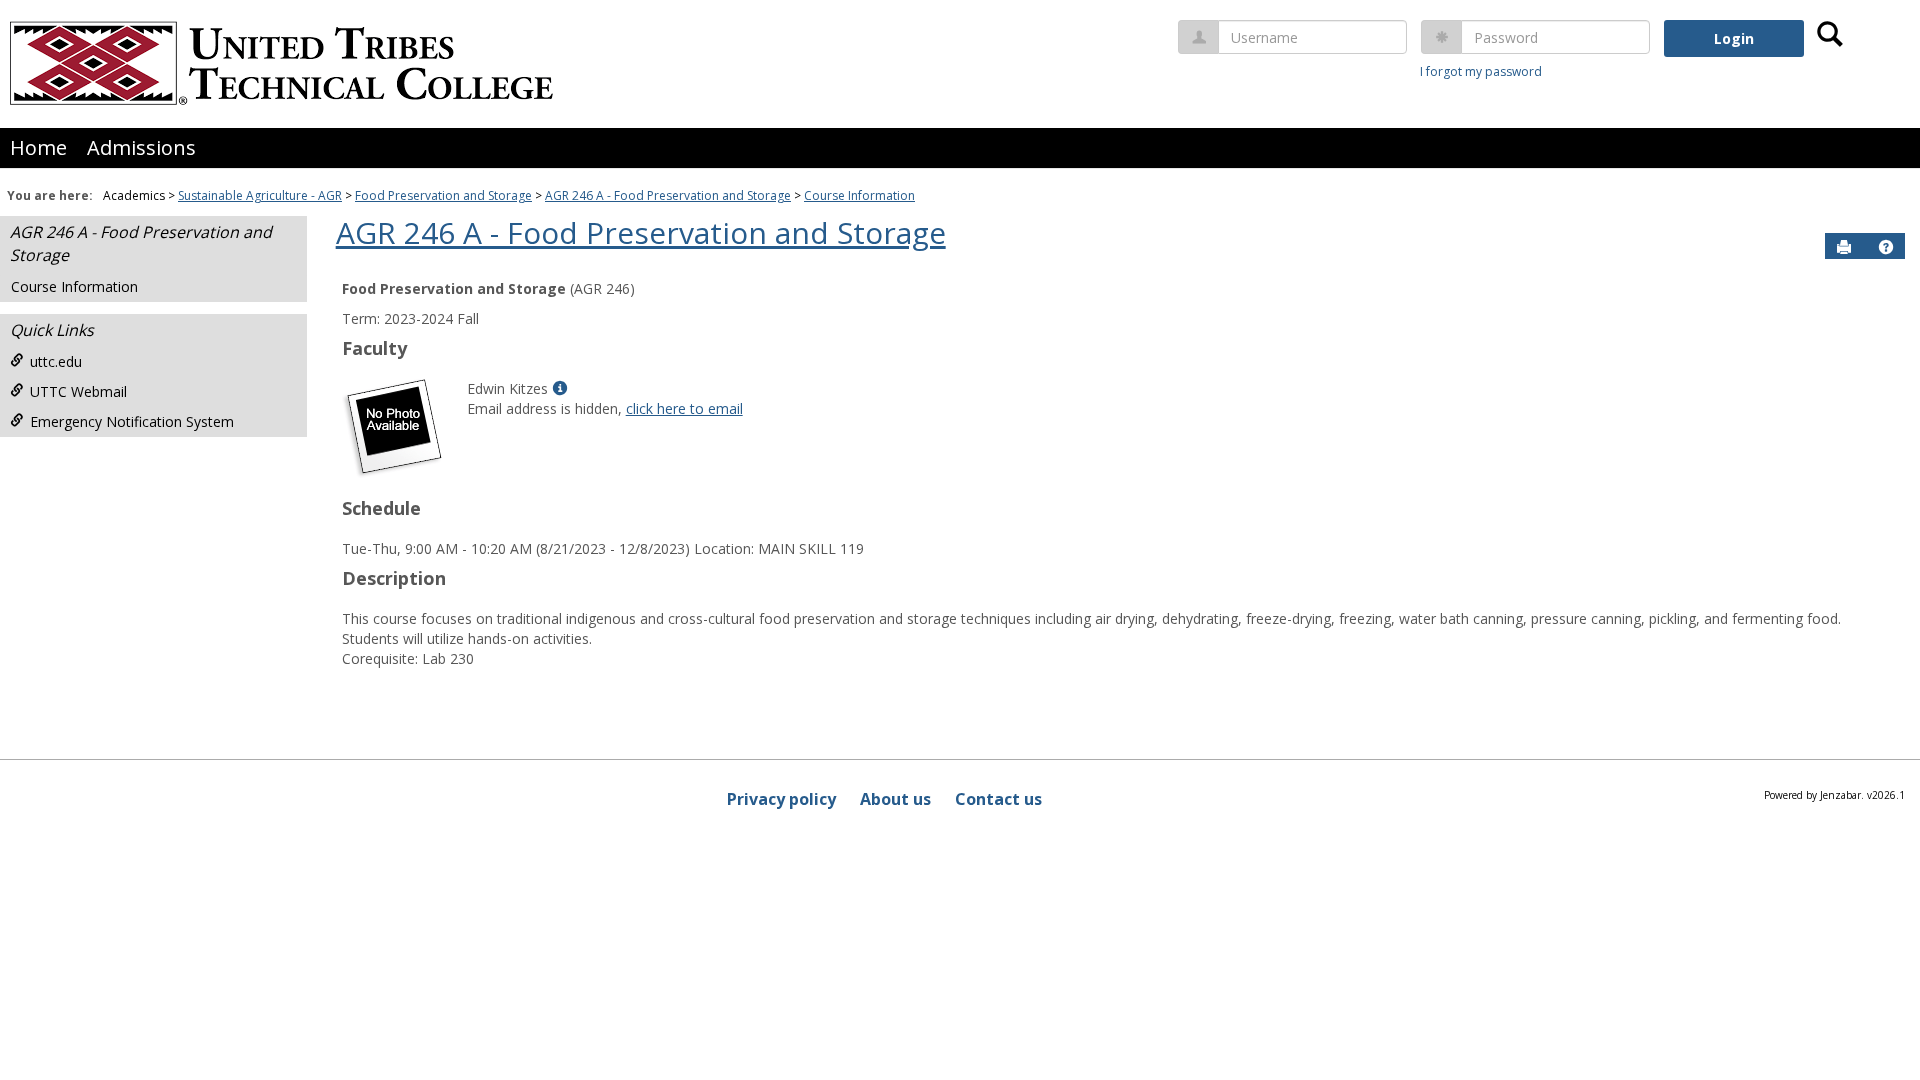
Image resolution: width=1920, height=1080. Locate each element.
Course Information (859, 195)
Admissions (141, 147)
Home (38, 147)
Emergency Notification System (132, 421)
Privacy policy (781, 799)
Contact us (998, 799)
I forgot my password (1481, 71)
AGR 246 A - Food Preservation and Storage (668, 195)
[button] (1886, 247)
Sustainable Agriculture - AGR (260, 195)
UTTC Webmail (78, 391)
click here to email (684, 408)
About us (895, 799)
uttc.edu (56, 361)
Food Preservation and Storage (443, 195)
